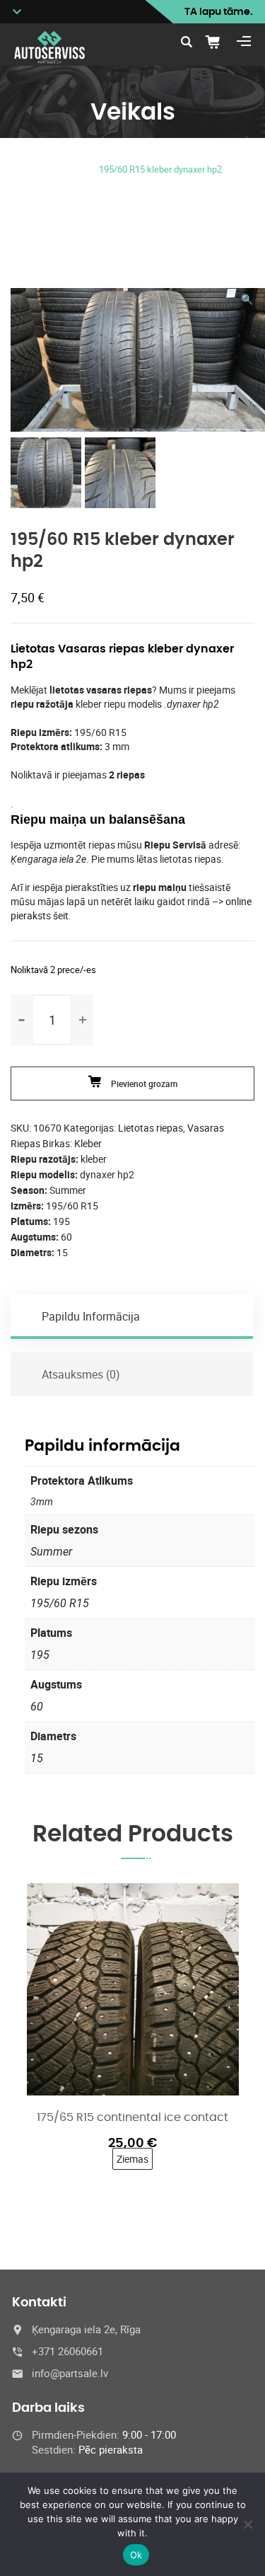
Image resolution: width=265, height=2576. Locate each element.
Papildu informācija (91, 1316)
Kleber (88, 1143)
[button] (247, 299)
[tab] (132, 1316)
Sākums (54, 153)
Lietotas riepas (133, 153)
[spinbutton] (52, 1020)
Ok (136, 2555)
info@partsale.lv (70, 2373)
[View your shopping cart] (218, 42)
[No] (247, 2524)
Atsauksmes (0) (81, 1374)
